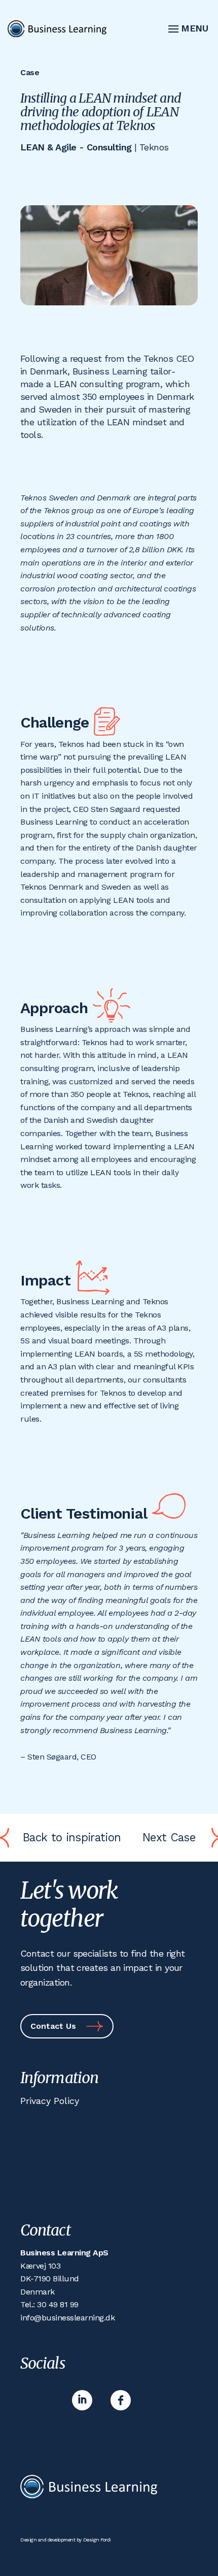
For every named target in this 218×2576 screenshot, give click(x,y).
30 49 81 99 (58, 2304)
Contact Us (53, 2026)
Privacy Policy (50, 2101)
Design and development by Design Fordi (66, 2540)
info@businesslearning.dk (67, 2318)
